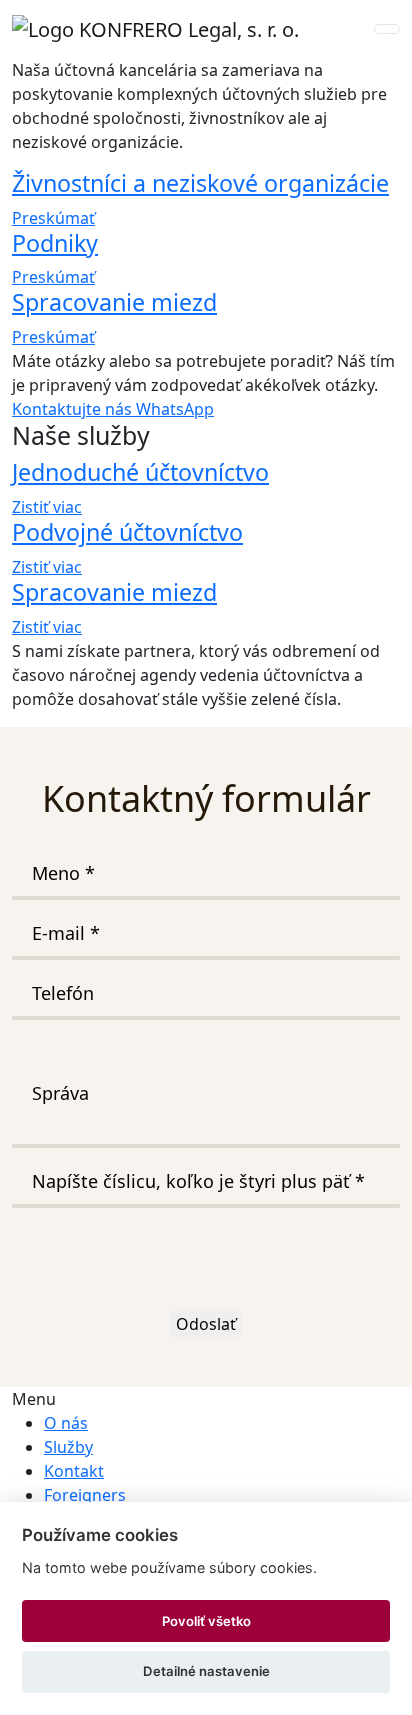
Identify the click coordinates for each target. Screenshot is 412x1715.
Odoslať (206, 1324)
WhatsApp (175, 409)
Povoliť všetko (206, 1621)
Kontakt (74, 1471)
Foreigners (85, 1495)
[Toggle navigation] (387, 29)
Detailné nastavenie (206, 1671)
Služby (68, 1447)
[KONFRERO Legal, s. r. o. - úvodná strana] (155, 29)
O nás (66, 1423)
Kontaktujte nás (74, 409)
